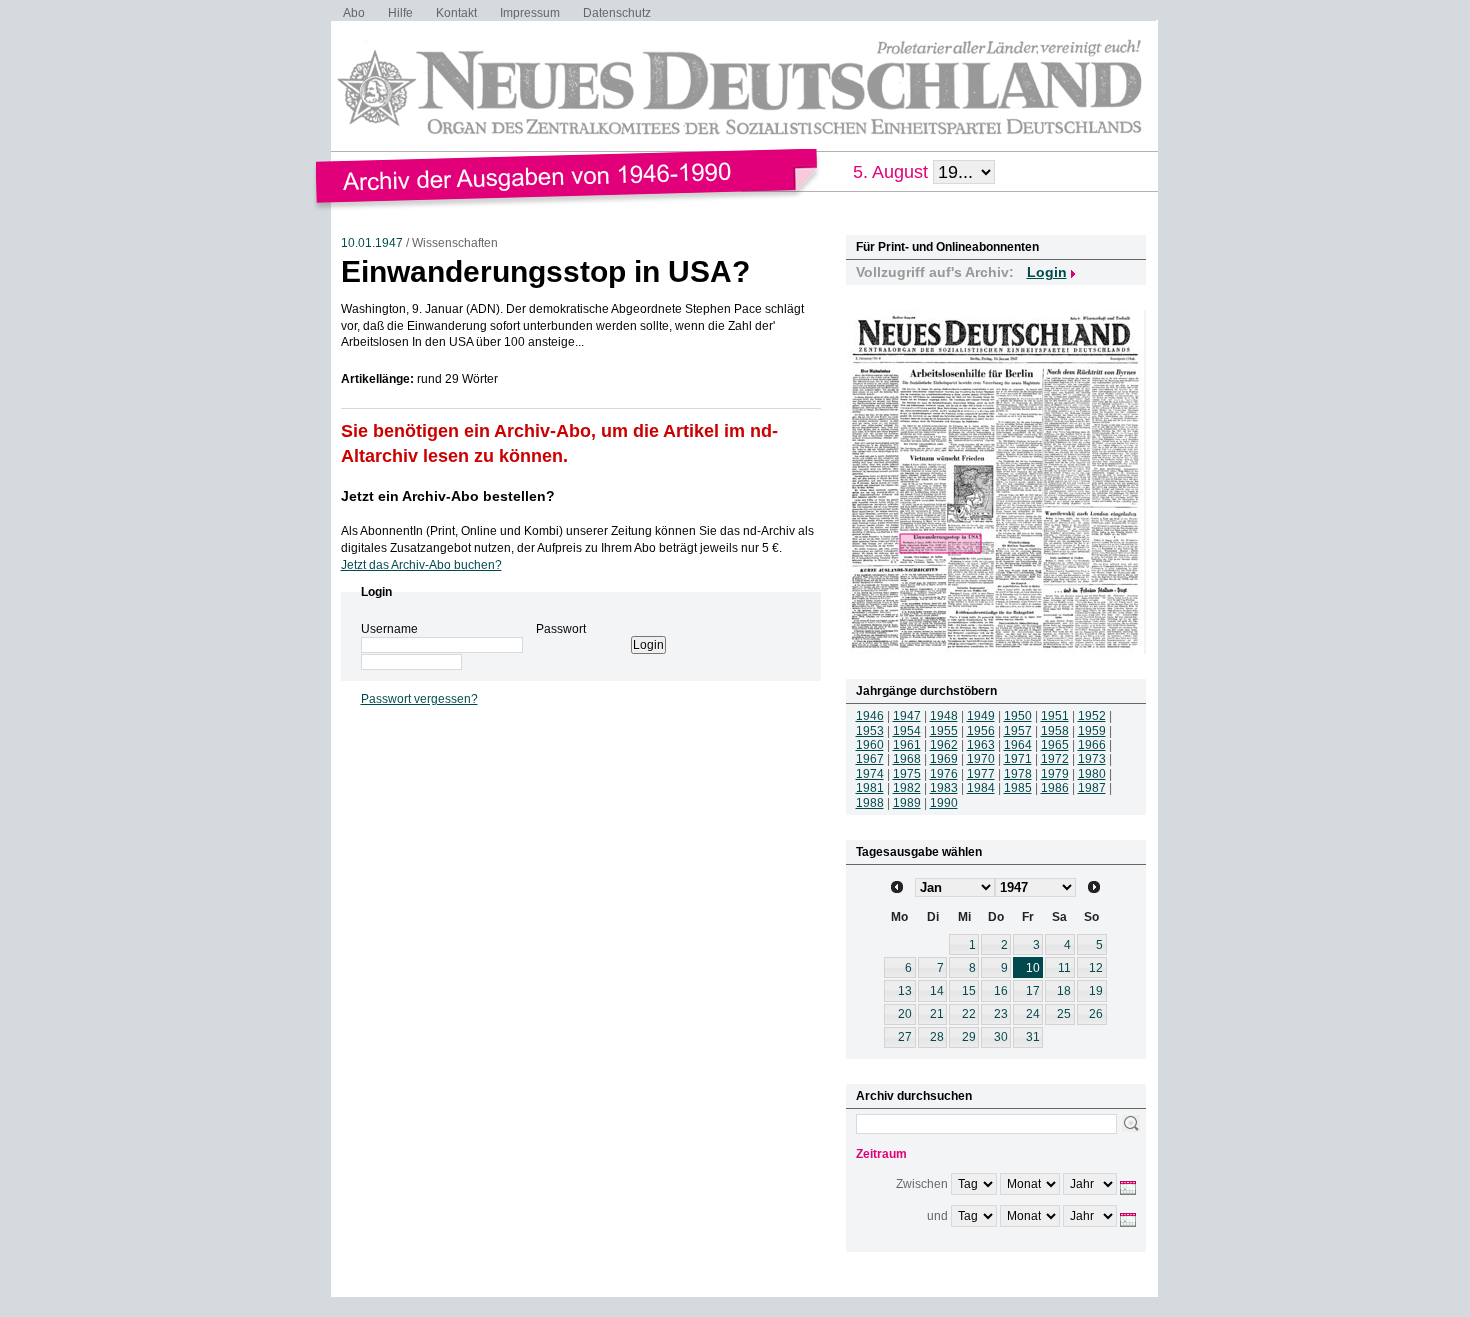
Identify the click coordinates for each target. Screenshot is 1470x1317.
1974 (870, 774)
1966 (1092, 745)
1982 (907, 788)
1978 (1018, 774)
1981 (870, 788)
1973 (1092, 759)
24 (1033, 1014)
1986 (1055, 788)
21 (937, 1014)
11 (1064, 968)
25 (1064, 1014)
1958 (1055, 731)
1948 (944, 716)
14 (937, 991)
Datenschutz (617, 13)
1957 (1018, 731)
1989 (907, 803)
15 (969, 991)
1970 (981, 759)
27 (905, 1037)
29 (969, 1037)
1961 (907, 745)
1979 (1055, 774)
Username (389, 629)
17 (1033, 991)
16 (1001, 991)
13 (905, 991)
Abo (354, 13)
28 (937, 1037)
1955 (944, 731)
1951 (1055, 716)
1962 (944, 745)
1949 (981, 716)
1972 (1055, 759)
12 (1096, 968)
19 (1096, 991)
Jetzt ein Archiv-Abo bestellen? (448, 496)
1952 (1092, 716)
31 (1033, 1037)
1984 (981, 788)
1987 (1092, 788)
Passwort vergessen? (419, 699)
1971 (1018, 759)
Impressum (530, 13)
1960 (870, 745)
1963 (981, 745)
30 (1001, 1037)
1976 (944, 774)
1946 (870, 716)
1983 (944, 788)
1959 (1092, 731)
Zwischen (922, 1184)
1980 (1092, 774)
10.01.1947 (372, 243)
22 (969, 1014)
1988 (870, 803)
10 (1033, 968)
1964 (1018, 745)
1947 (907, 716)
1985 (1018, 788)
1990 (944, 803)
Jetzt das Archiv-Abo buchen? (421, 565)
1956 (981, 731)
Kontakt (456, 13)
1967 (870, 759)
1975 (907, 774)
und (937, 1216)
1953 (870, 731)
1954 (907, 731)
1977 (981, 774)
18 (1064, 991)
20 (905, 1014)
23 (1001, 1014)
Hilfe (400, 13)
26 (1096, 1014)
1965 (1055, 745)
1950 (1018, 716)
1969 (944, 759)
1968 (907, 759)
